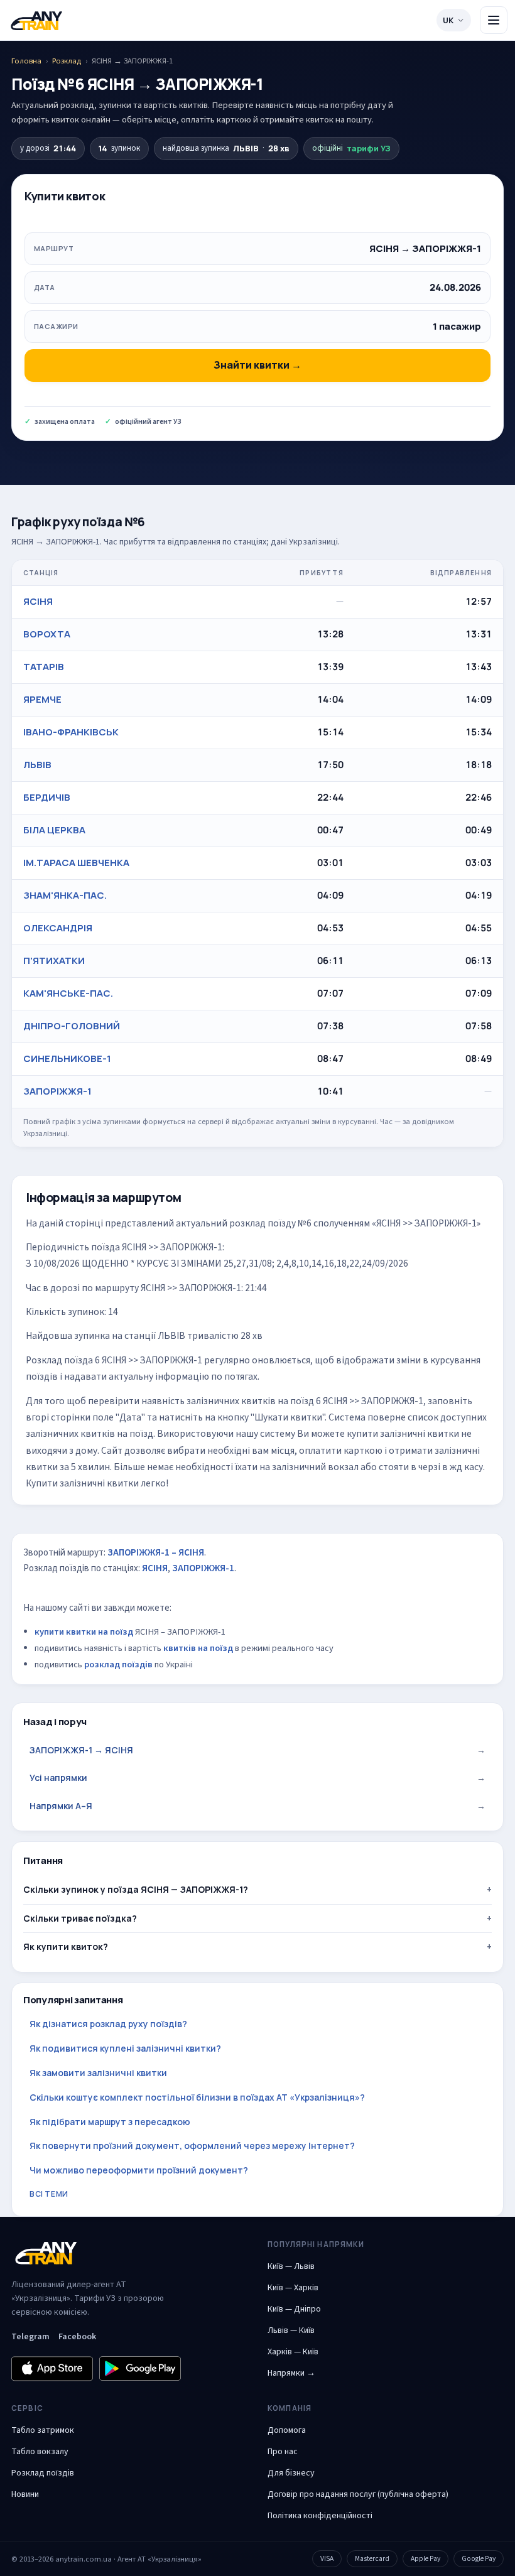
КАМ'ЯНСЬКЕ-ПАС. (68, 993)
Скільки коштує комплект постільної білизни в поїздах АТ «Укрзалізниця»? (197, 2097)
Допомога (287, 2430)
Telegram (30, 2337)
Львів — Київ (291, 2330)
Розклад (67, 61)
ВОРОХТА (47, 634)
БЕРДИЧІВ (47, 797)
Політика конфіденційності (320, 2516)
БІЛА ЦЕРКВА (54, 830)
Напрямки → (291, 2373)
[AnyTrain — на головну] (36, 20)
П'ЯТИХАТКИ (54, 961)
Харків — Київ (293, 2352)
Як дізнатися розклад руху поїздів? (108, 2024)
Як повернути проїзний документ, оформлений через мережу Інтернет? (192, 2146)
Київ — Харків (293, 2288)
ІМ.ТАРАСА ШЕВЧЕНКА (76, 863)
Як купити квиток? (66, 1946)
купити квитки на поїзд (84, 1632)
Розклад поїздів (43, 2473)
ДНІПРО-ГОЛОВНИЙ (72, 1026)
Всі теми (49, 2194)
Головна (26, 61)
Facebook (77, 2337)
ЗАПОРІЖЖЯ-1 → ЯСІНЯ (257, 1750)
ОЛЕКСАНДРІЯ (58, 928)
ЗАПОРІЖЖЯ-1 (57, 1091)
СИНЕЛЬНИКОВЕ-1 (67, 1058)
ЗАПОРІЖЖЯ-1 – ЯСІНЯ (156, 1553)
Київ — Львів (291, 2266)
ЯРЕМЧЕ (42, 699)
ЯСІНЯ (38, 601)
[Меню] (494, 20)
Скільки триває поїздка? (80, 1918)
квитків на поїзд (198, 1648)
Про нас (283, 2452)
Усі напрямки (257, 1778)
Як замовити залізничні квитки (98, 2073)
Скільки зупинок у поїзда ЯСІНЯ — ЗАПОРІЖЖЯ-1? (136, 1889)
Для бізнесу (291, 2473)
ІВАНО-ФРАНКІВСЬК (71, 732)
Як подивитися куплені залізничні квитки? (125, 2048)
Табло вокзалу (40, 2452)
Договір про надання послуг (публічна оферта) (358, 2494)
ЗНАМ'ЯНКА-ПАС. (65, 895)
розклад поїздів (118, 1664)
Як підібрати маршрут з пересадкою (110, 2122)
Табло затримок (43, 2430)
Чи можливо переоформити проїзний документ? (139, 2170)
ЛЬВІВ (37, 765)
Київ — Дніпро (294, 2309)
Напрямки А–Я (257, 1806)
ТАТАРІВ (44, 667)
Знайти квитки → (257, 365)
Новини (25, 2494)
